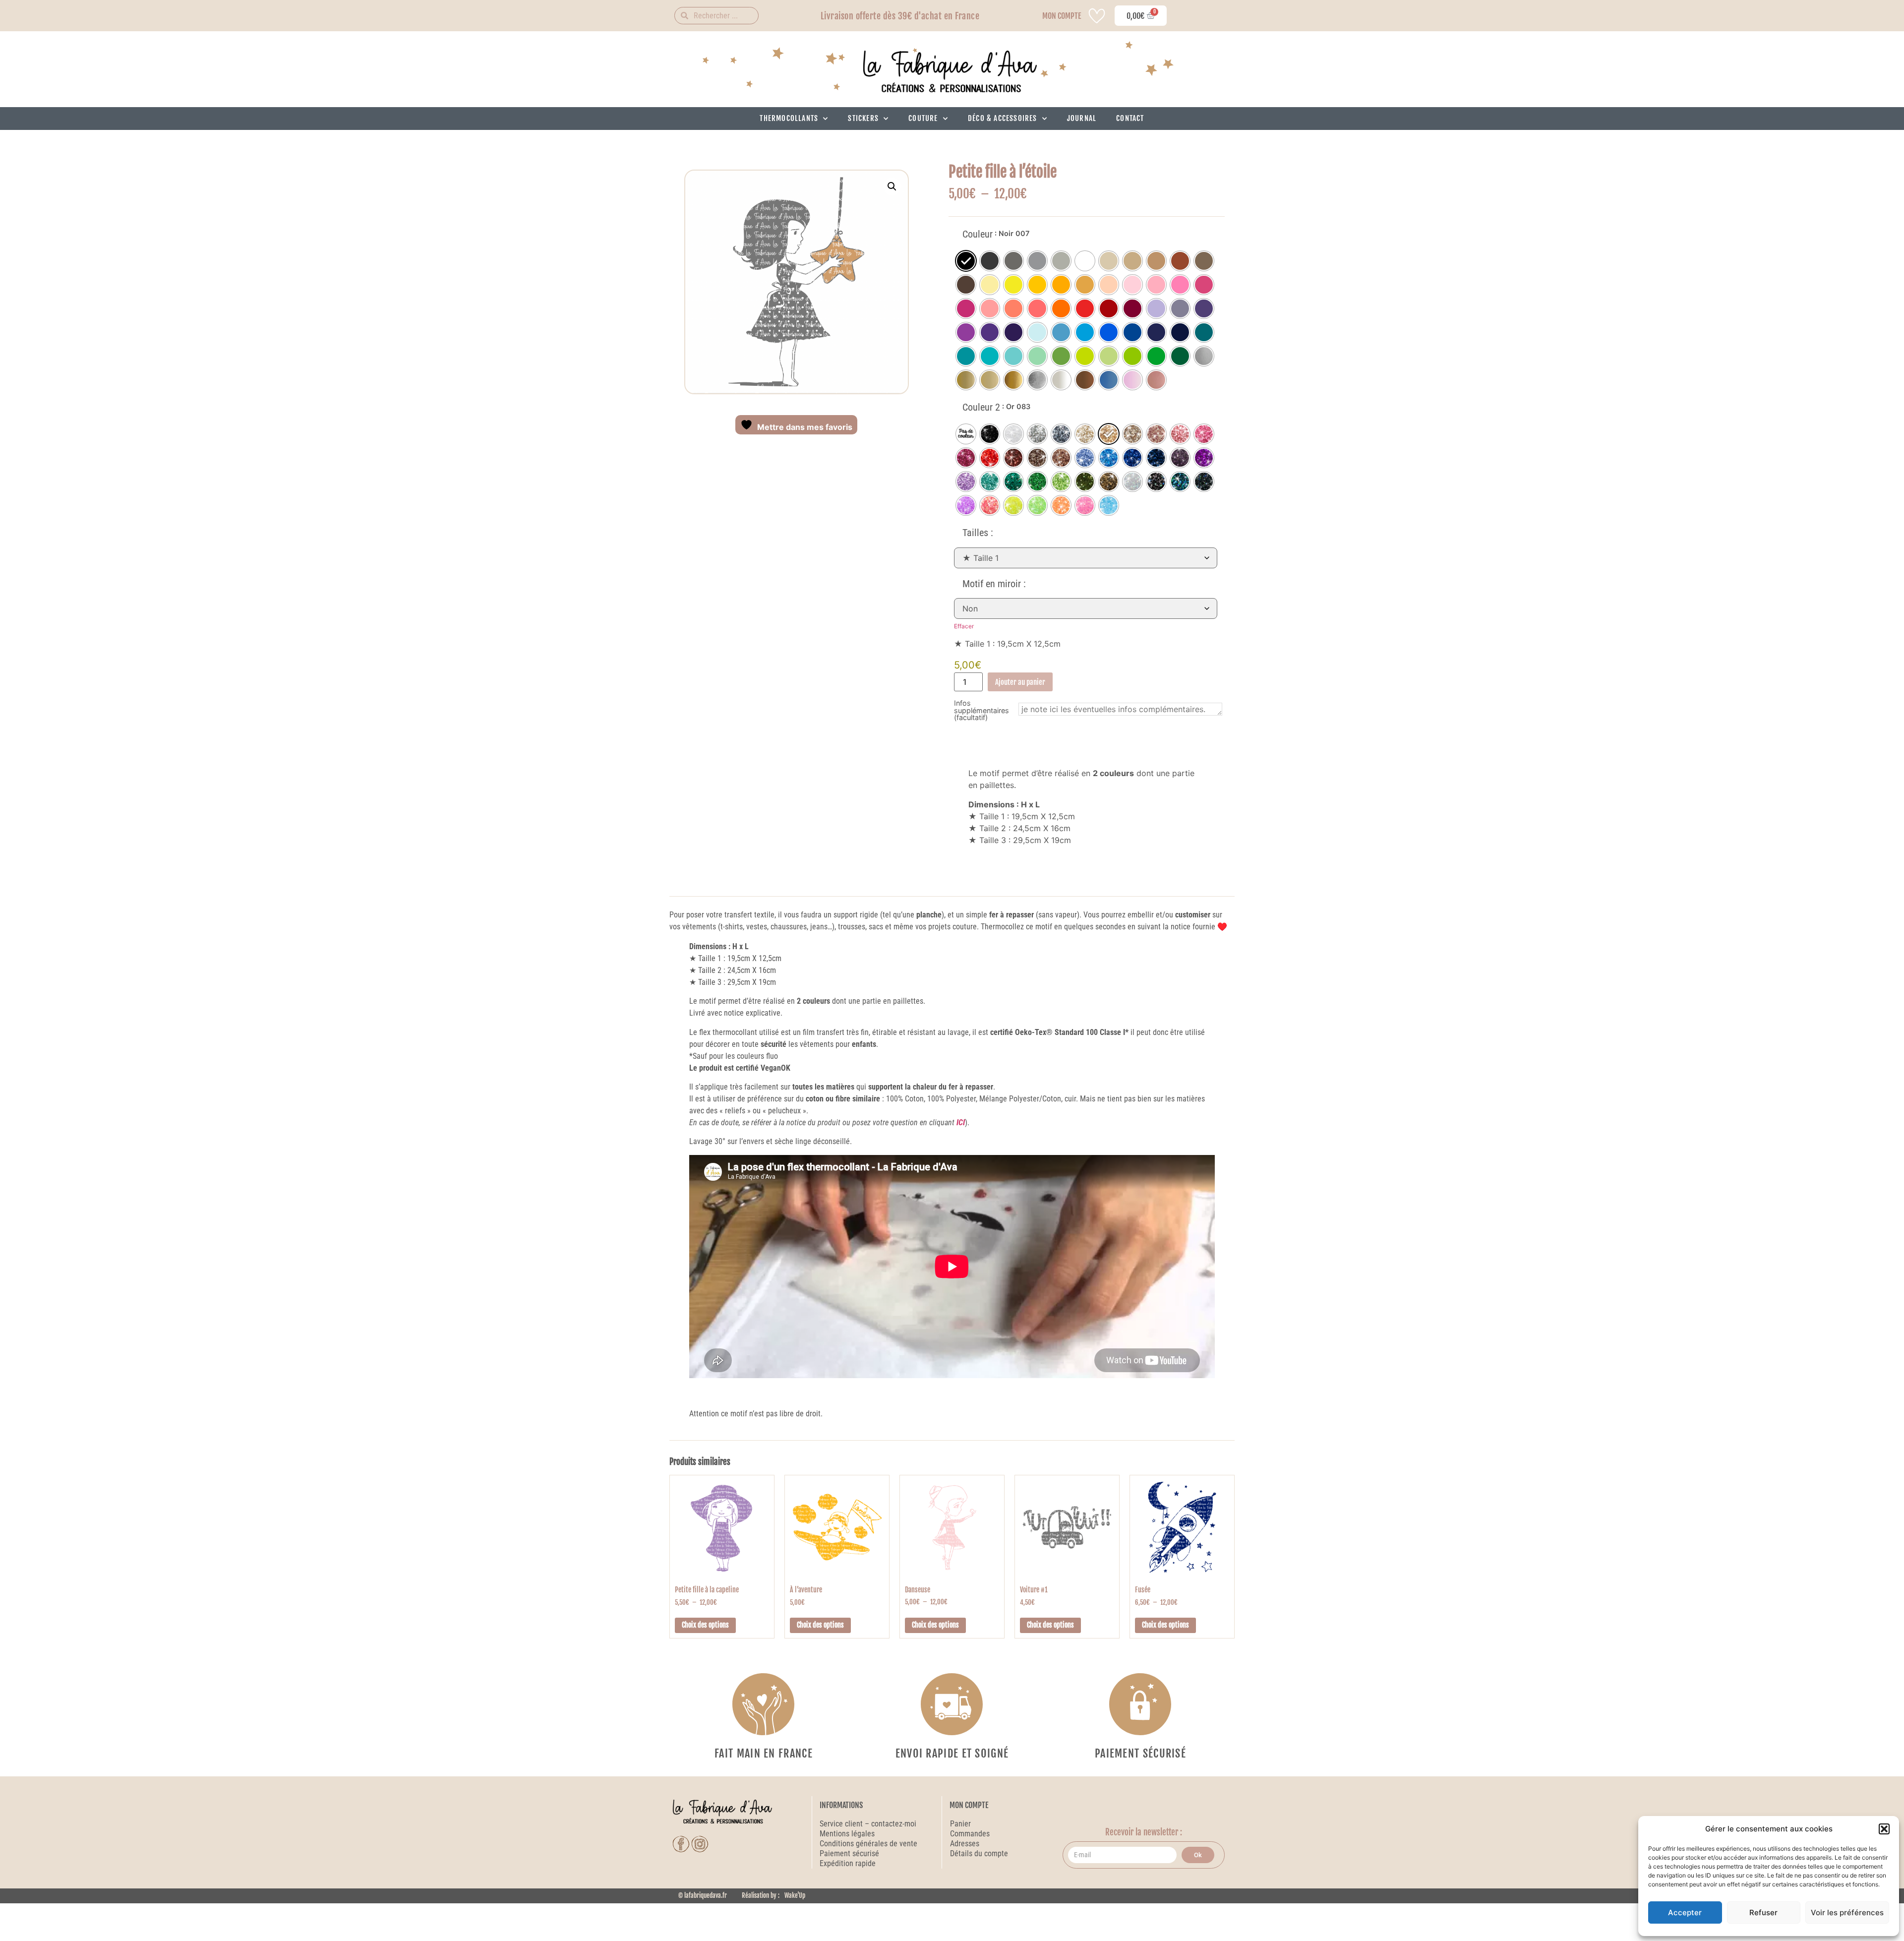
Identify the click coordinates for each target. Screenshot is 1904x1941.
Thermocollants (789, 118)
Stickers (863, 118)
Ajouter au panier (1020, 682)
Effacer (964, 626)
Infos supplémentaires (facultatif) (982, 710)
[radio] (966, 261)
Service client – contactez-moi (868, 1824)
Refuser (1763, 1912)
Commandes (970, 1834)
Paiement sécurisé (850, 1853)
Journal (1082, 118)
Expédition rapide (848, 1863)
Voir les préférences (1847, 1912)
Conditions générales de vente (868, 1844)
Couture (923, 118)
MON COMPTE (1062, 16)
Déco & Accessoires (1003, 118)
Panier (960, 1824)
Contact (1130, 118)
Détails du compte (979, 1853)
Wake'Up (795, 1895)
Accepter (1685, 1912)
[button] (1884, 1829)
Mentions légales (847, 1834)
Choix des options (705, 1625)
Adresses (965, 1844)
